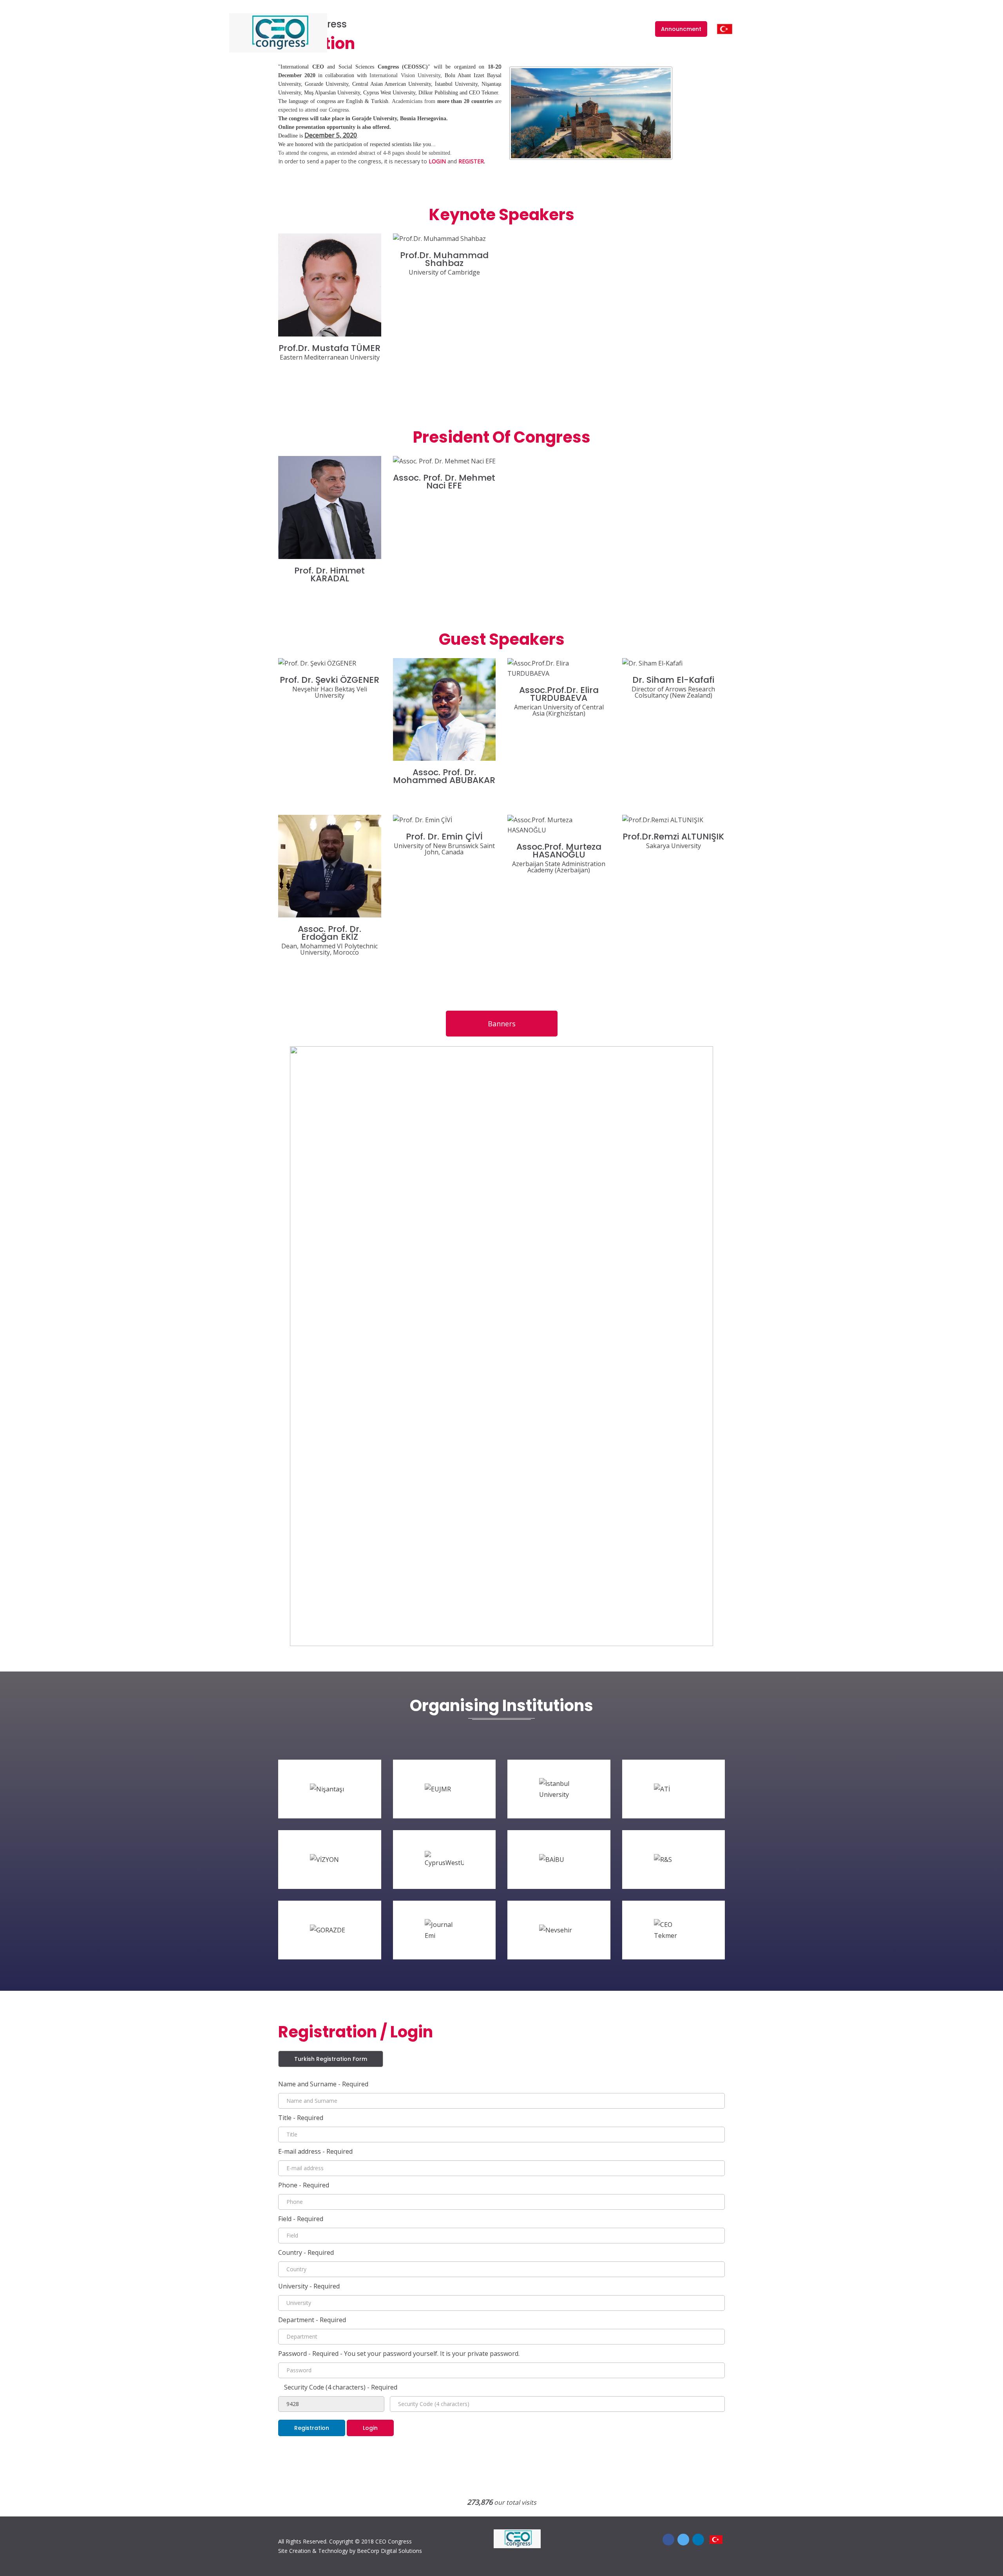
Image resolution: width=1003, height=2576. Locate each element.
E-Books (547, 28)
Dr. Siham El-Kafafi (673, 680)
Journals (462, 28)
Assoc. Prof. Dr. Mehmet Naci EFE (444, 482)
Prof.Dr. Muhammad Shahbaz (444, 259)
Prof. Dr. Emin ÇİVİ (444, 837)
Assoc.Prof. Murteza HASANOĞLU (559, 851)
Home (358, 28)
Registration (312, 2428)
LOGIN (437, 161)
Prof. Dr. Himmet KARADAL (330, 575)
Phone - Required (304, 2185)
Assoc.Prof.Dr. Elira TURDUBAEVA (559, 694)
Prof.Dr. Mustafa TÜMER (330, 348)
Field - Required (301, 2219)
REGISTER (471, 161)
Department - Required (312, 2320)
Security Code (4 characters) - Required (341, 2387)
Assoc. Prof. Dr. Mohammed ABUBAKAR (444, 776)
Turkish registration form (331, 2059)
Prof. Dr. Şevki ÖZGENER (330, 680)
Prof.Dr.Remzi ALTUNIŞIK (673, 837)
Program (579, 28)
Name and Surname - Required (323, 2084)
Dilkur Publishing (505, 28)
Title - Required (301, 2118)
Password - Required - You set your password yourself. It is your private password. (399, 2353)
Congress (383, 28)
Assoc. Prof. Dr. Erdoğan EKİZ (330, 933)
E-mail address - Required (315, 2151)
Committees (424, 28)
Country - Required (306, 2252)
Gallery (610, 28)
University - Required (309, 2286)
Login (637, 28)
